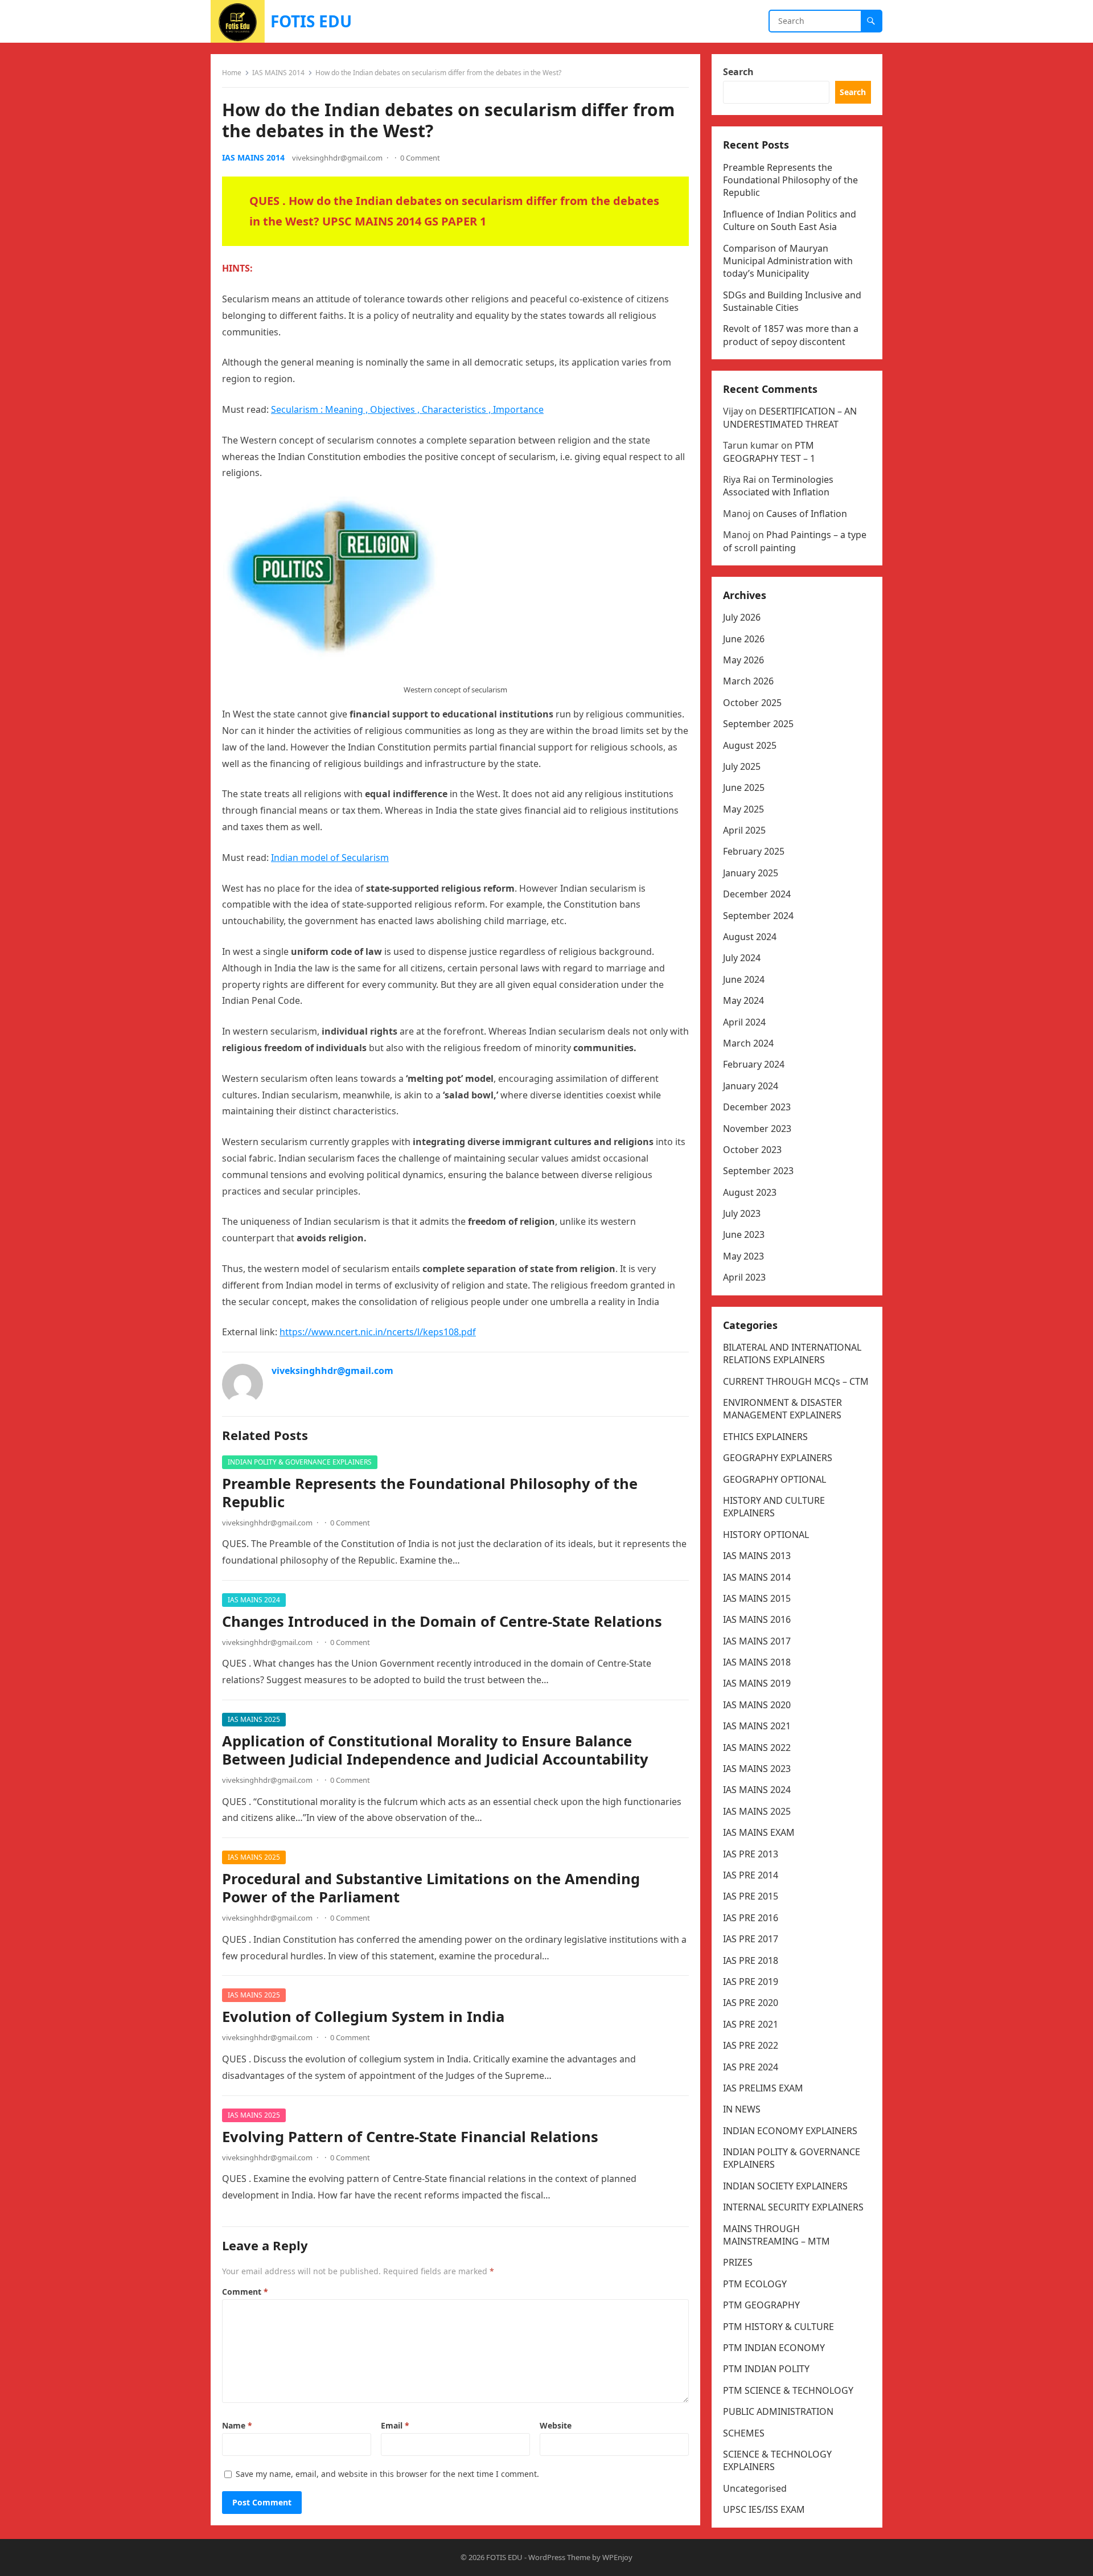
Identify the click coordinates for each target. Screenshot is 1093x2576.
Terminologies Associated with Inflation (778, 486)
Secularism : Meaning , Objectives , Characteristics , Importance (407, 409)
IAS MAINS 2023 (757, 1769)
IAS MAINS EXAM (759, 1832)
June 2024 (744, 979)
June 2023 (744, 1234)
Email (395, 2425)
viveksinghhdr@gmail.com (337, 158)
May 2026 (743, 660)
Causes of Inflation (807, 514)
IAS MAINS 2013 (757, 1556)
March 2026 (748, 681)
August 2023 (750, 1192)
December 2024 (757, 894)
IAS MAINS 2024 (254, 1600)
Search (738, 72)
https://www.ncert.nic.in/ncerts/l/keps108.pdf (378, 1332)
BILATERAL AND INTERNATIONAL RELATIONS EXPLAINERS (792, 1353)
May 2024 (743, 1000)
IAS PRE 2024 (751, 2067)
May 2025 (743, 809)
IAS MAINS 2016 (757, 1619)
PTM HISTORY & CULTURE (778, 2327)
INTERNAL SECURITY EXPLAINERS (793, 2207)
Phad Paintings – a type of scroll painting (795, 541)
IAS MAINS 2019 (757, 1683)
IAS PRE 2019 (751, 1982)
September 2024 (758, 916)
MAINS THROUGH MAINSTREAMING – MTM (776, 2235)
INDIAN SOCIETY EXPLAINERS (785, 2186)
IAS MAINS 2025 (254, 1719)
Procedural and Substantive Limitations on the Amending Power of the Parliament (431, 1888)
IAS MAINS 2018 (757, 1662)
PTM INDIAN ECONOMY (774, 2348)
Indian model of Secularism (330, 858)
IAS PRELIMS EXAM (763, 2088)
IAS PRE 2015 (751, 1896)
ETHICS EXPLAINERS (765, 1437)
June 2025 (744, 787)
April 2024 (744, 1022)
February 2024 (754, 1064)
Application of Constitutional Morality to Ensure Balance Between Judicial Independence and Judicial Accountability (435, 1750)
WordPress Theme (559, 2557)
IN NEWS (742, 2109)
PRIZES (738, 2262)
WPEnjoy (617, 2557)
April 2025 (744, 830)
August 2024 (750, 937)
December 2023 (757, 1107)
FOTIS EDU (311, 21)
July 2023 (742, 1213)
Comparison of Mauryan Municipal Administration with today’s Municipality (788, 261)
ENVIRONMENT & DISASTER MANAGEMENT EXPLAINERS (782, 1409)
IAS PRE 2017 (751, 1939)
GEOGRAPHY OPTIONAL (774, 1479)
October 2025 (752, 703)
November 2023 (757, 1129)
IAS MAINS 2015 (757, 1598)
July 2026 (742, 617)
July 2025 (742, 766)
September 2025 (758, 724)
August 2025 (750, 745)
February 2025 (754, 851)
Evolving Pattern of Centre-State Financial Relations (410, 2137)
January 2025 (751, 873)
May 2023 (743, 1256)
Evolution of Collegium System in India (363, 2017)
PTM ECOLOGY (755, 2284)
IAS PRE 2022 (751, 2045)
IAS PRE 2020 (751, 2003)
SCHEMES (744, 2433)
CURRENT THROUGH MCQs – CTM (796, 1381)
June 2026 (744, 639)
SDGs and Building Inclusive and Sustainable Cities (792, 301)
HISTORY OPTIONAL (766, 1535)
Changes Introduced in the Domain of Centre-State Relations (442, 1621)
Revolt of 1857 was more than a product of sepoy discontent (791, 335)
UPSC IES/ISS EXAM (764, 2509)
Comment (245, 2292)
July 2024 (742, 958)
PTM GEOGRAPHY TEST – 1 (769, 452)
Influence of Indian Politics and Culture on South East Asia (790, 220)
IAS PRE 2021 (751, 2024)
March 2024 (748, 1043)
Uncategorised (755, 2488)
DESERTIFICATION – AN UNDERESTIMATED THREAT (790, 417)
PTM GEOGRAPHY (761, 2305)
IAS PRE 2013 (751, 1854)
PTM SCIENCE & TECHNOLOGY (788, 2390)
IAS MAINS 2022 (757, 1748)
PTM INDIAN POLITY (766, 2369)
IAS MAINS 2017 (757, 1641)
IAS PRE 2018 (751, 1960)
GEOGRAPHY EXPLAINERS (778, 1458)
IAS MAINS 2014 (278, 73)
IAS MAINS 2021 (757, 1726)
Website (556, 2425)
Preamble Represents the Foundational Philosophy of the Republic (430, 1493)
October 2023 (752, 1150)
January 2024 (751, 1086)
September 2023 (758, 1171)
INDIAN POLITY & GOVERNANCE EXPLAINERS (300, 1462)
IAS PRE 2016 (751, 1918)
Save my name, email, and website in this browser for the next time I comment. (387, 2474)
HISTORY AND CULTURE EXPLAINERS (774, 1507)
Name (237, 2425)
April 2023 (744, 1277)
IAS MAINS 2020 (757, 1705)
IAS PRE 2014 (751, 1875)
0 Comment (420, 158)
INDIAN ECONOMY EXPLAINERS (790, 2131)
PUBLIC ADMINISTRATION (778, 2411)
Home (232, 73)
